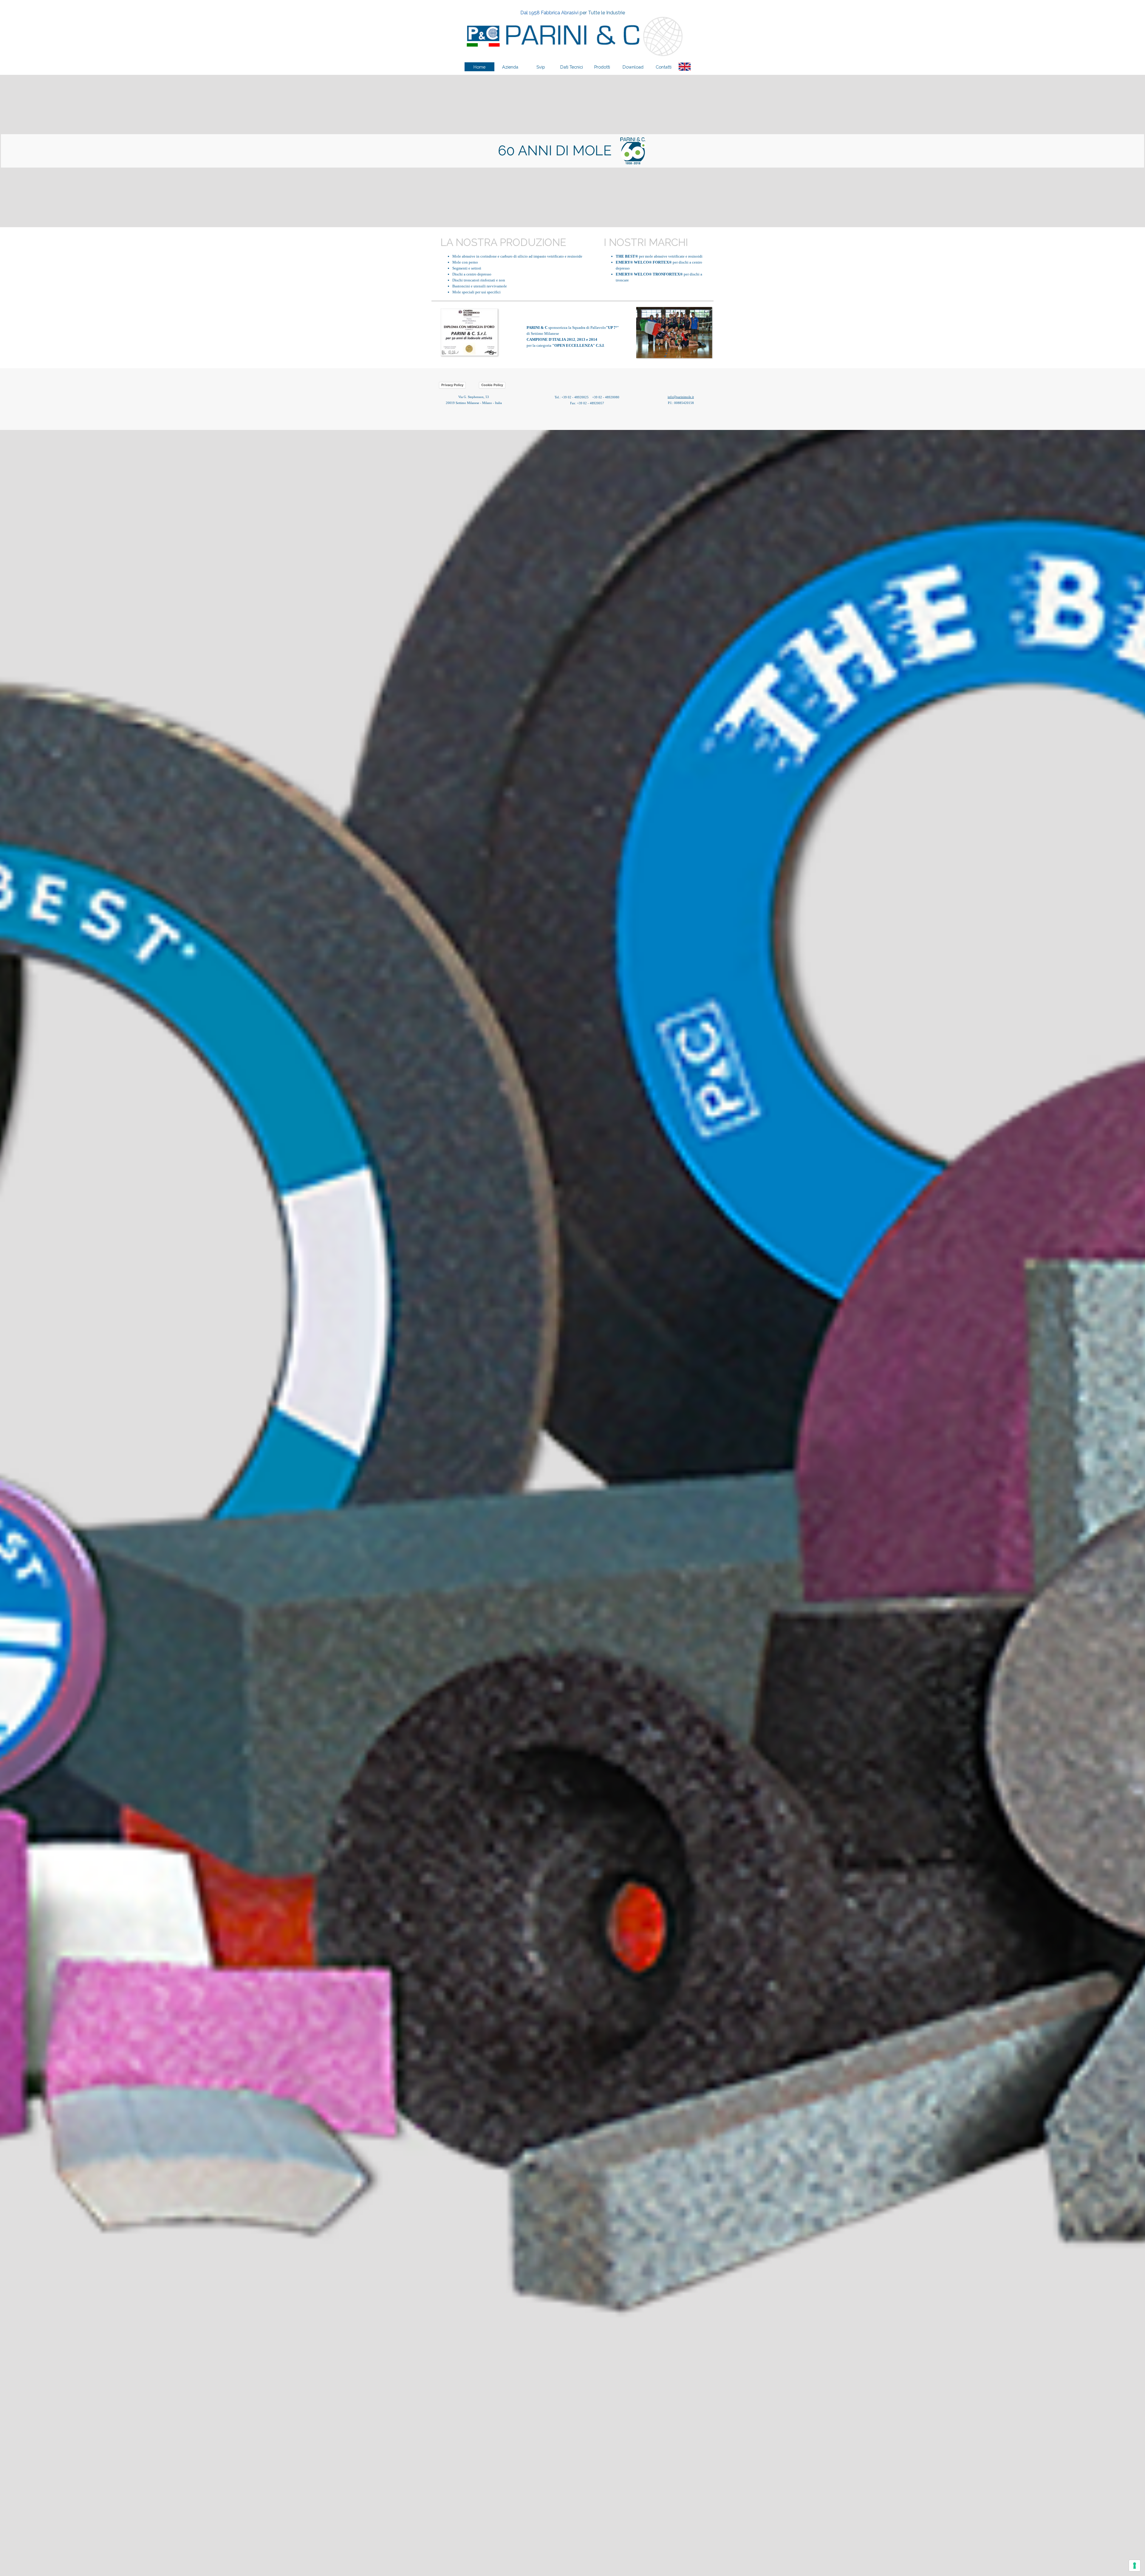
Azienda (510, 67)
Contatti (664, 67)
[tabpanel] (572, 13)
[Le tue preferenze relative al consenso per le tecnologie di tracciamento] (1135, 2566)
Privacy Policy (452, 385)
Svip (541, 67)
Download (633, 67)
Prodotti (602, 67)
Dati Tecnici (572, 67)
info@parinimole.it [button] (681, 397)
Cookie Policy (492, 385)
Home (479, 67)
